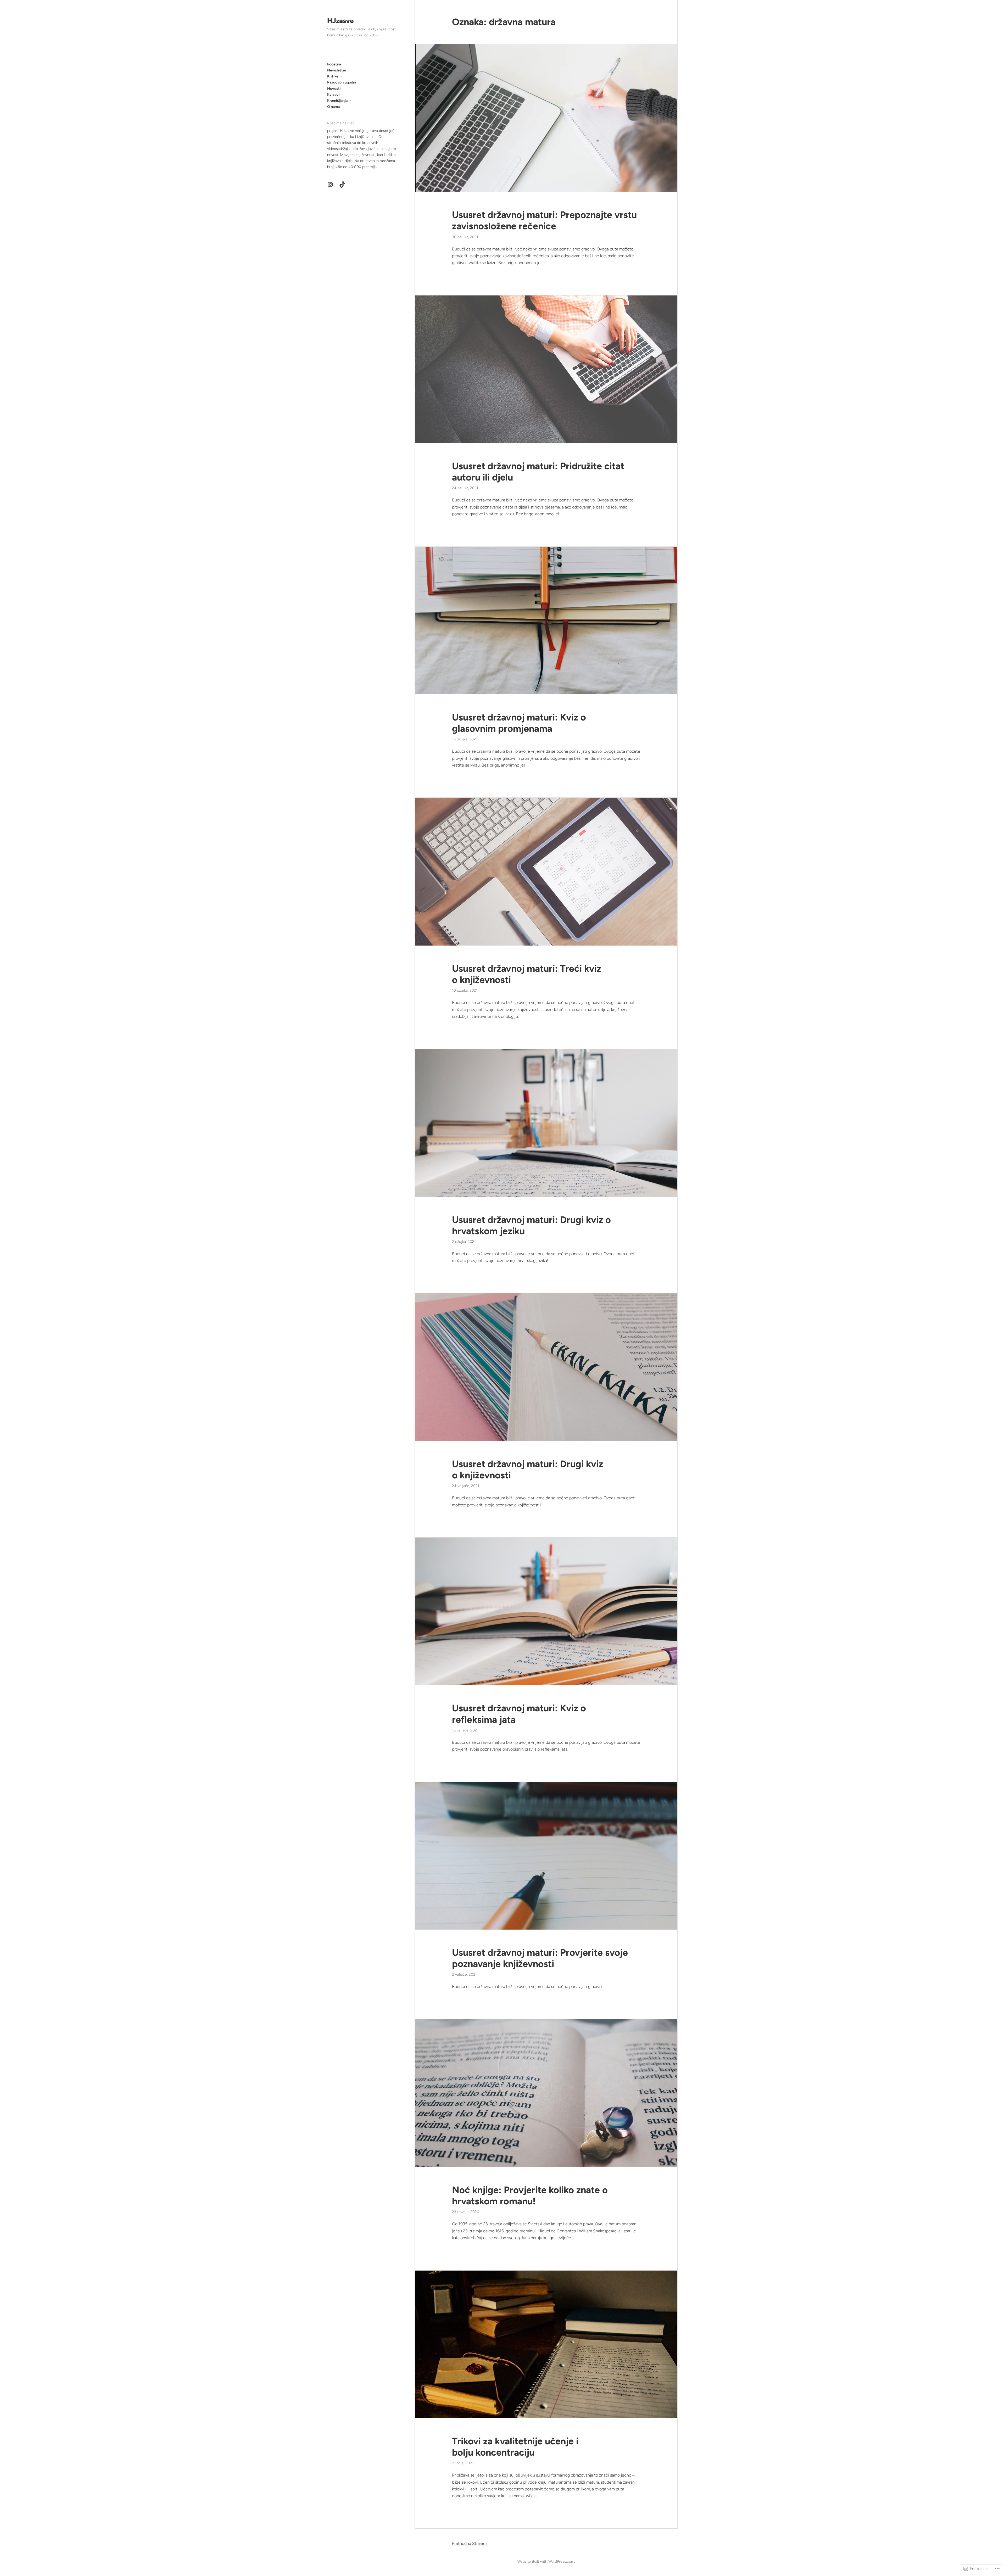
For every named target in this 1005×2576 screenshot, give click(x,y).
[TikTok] (342, 185)
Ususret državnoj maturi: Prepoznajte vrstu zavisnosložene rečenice (544, 220)
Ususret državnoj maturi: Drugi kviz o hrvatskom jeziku (531, 1225)
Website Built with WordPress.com (546, 2561)
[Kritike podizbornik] (340, 76)
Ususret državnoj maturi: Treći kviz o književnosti (527, 974)
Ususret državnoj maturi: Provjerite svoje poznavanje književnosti (540, 1958)
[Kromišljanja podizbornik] (350, 100)
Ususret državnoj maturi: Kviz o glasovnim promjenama (519, 723)
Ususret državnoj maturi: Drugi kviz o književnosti (527, 1469)
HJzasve (340, 21)
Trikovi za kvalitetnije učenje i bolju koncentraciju (515, 2447)
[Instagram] (330, 185)
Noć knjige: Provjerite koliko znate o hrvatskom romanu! (530, 2195)
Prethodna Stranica (470, 2543)
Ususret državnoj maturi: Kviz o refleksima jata (519, 1714)
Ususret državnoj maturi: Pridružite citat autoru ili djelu (538, 472)
